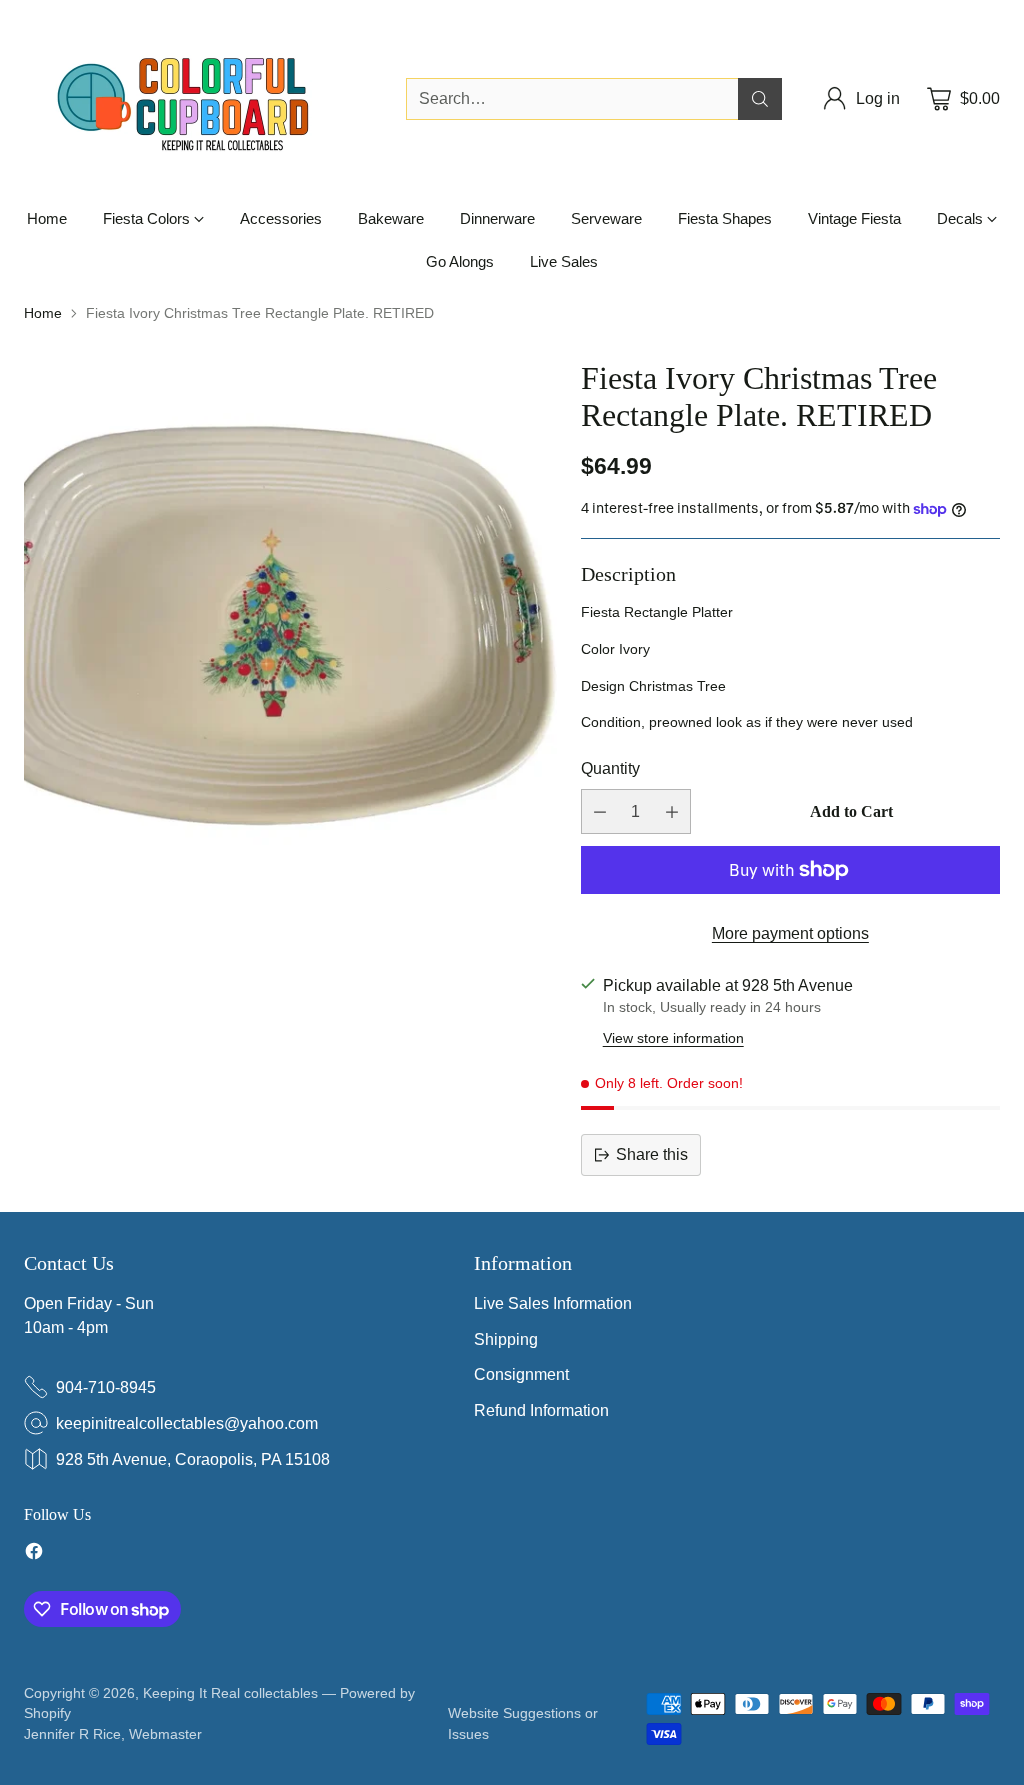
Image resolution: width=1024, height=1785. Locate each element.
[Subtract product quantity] (600, 811)
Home (43, 313)
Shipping (506, 1339)
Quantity (610, 768)
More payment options (790, 933)
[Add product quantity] (672, 811)
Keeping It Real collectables (230, 1693)
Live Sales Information (553, 1303)
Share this (652, 1154)
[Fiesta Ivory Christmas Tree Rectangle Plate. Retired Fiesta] (291, 627)
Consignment (521, 1374)
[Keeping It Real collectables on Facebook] (34, 1554)
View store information (673, 1038)
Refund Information (541, 1410)
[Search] (760, 99)
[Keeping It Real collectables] (199, 99)
